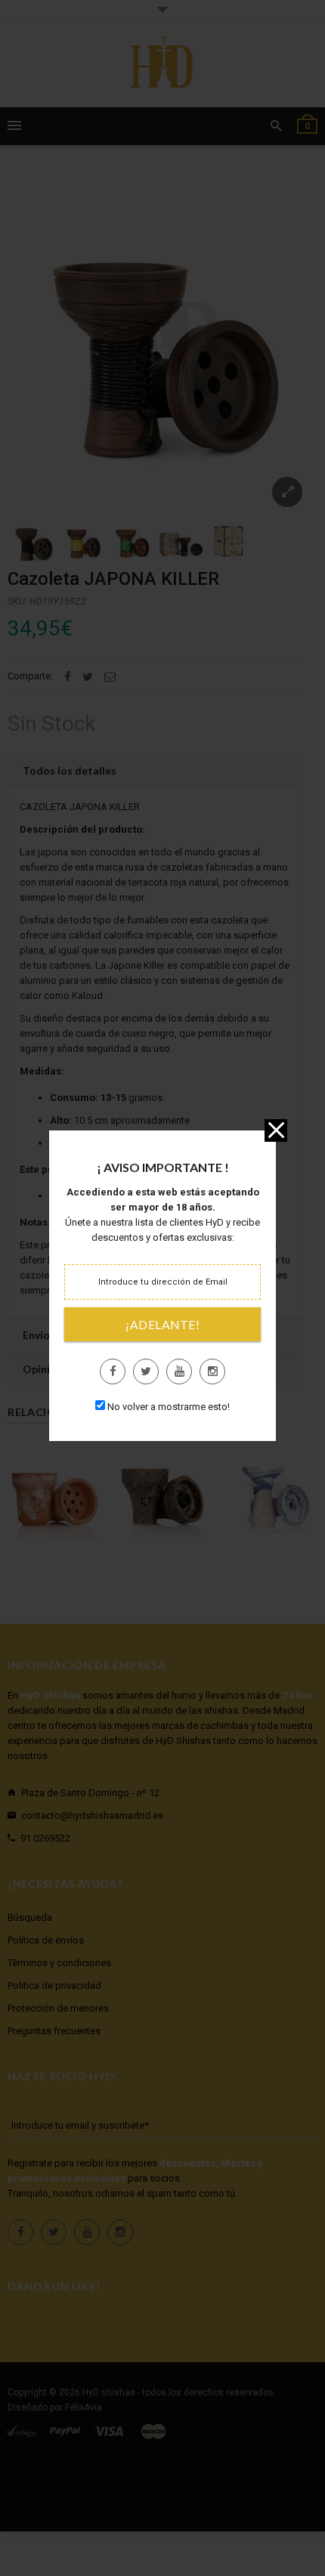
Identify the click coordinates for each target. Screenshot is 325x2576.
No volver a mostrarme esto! (169, 1407)
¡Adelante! (162, 1325)
